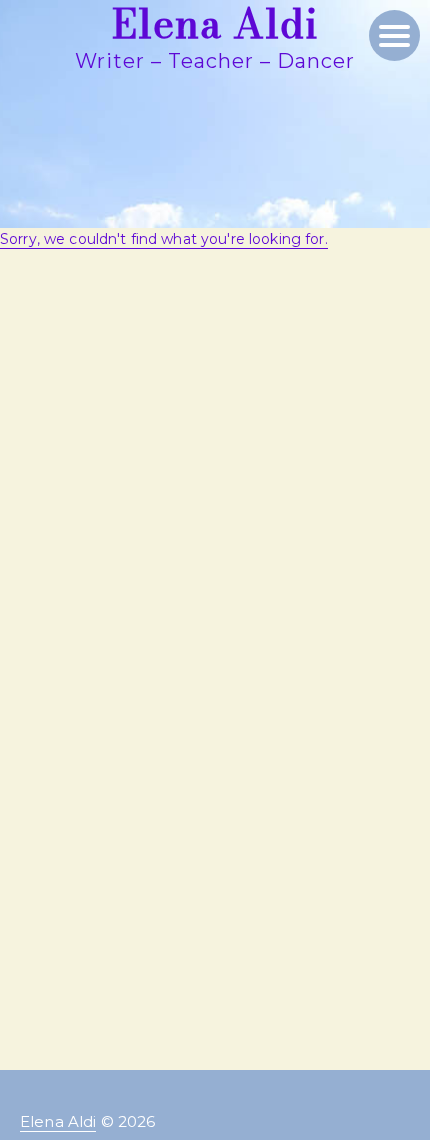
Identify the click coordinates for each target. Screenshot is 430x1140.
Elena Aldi (58, 1121)
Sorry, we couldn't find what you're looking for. (164, 239)
